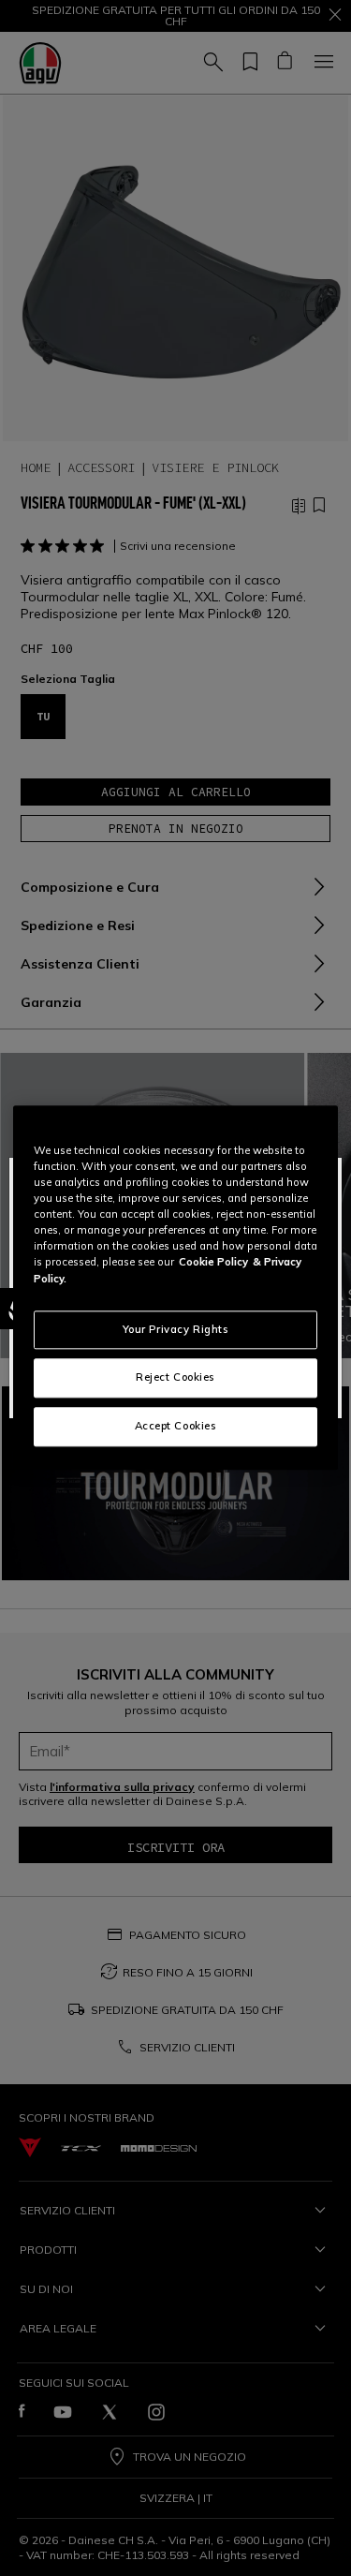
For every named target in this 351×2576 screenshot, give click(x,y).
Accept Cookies (176, 1427)
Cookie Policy (213, 1263)
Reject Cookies (175, 1378)
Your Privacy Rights (176, 1329)
